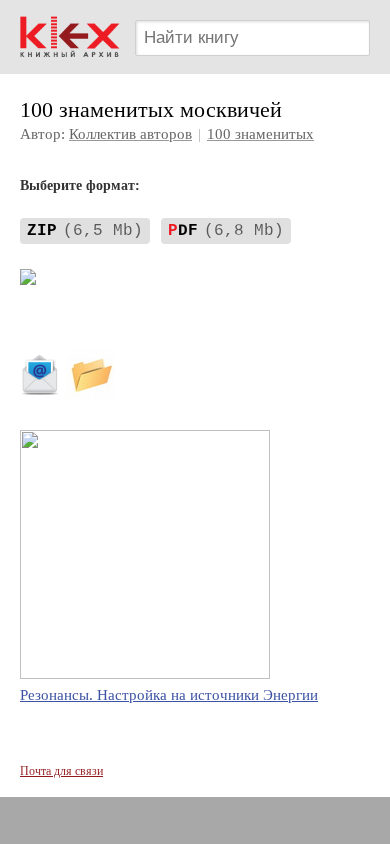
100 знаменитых (260, 134)
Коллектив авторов (130, 134)
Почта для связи (61, 771)
